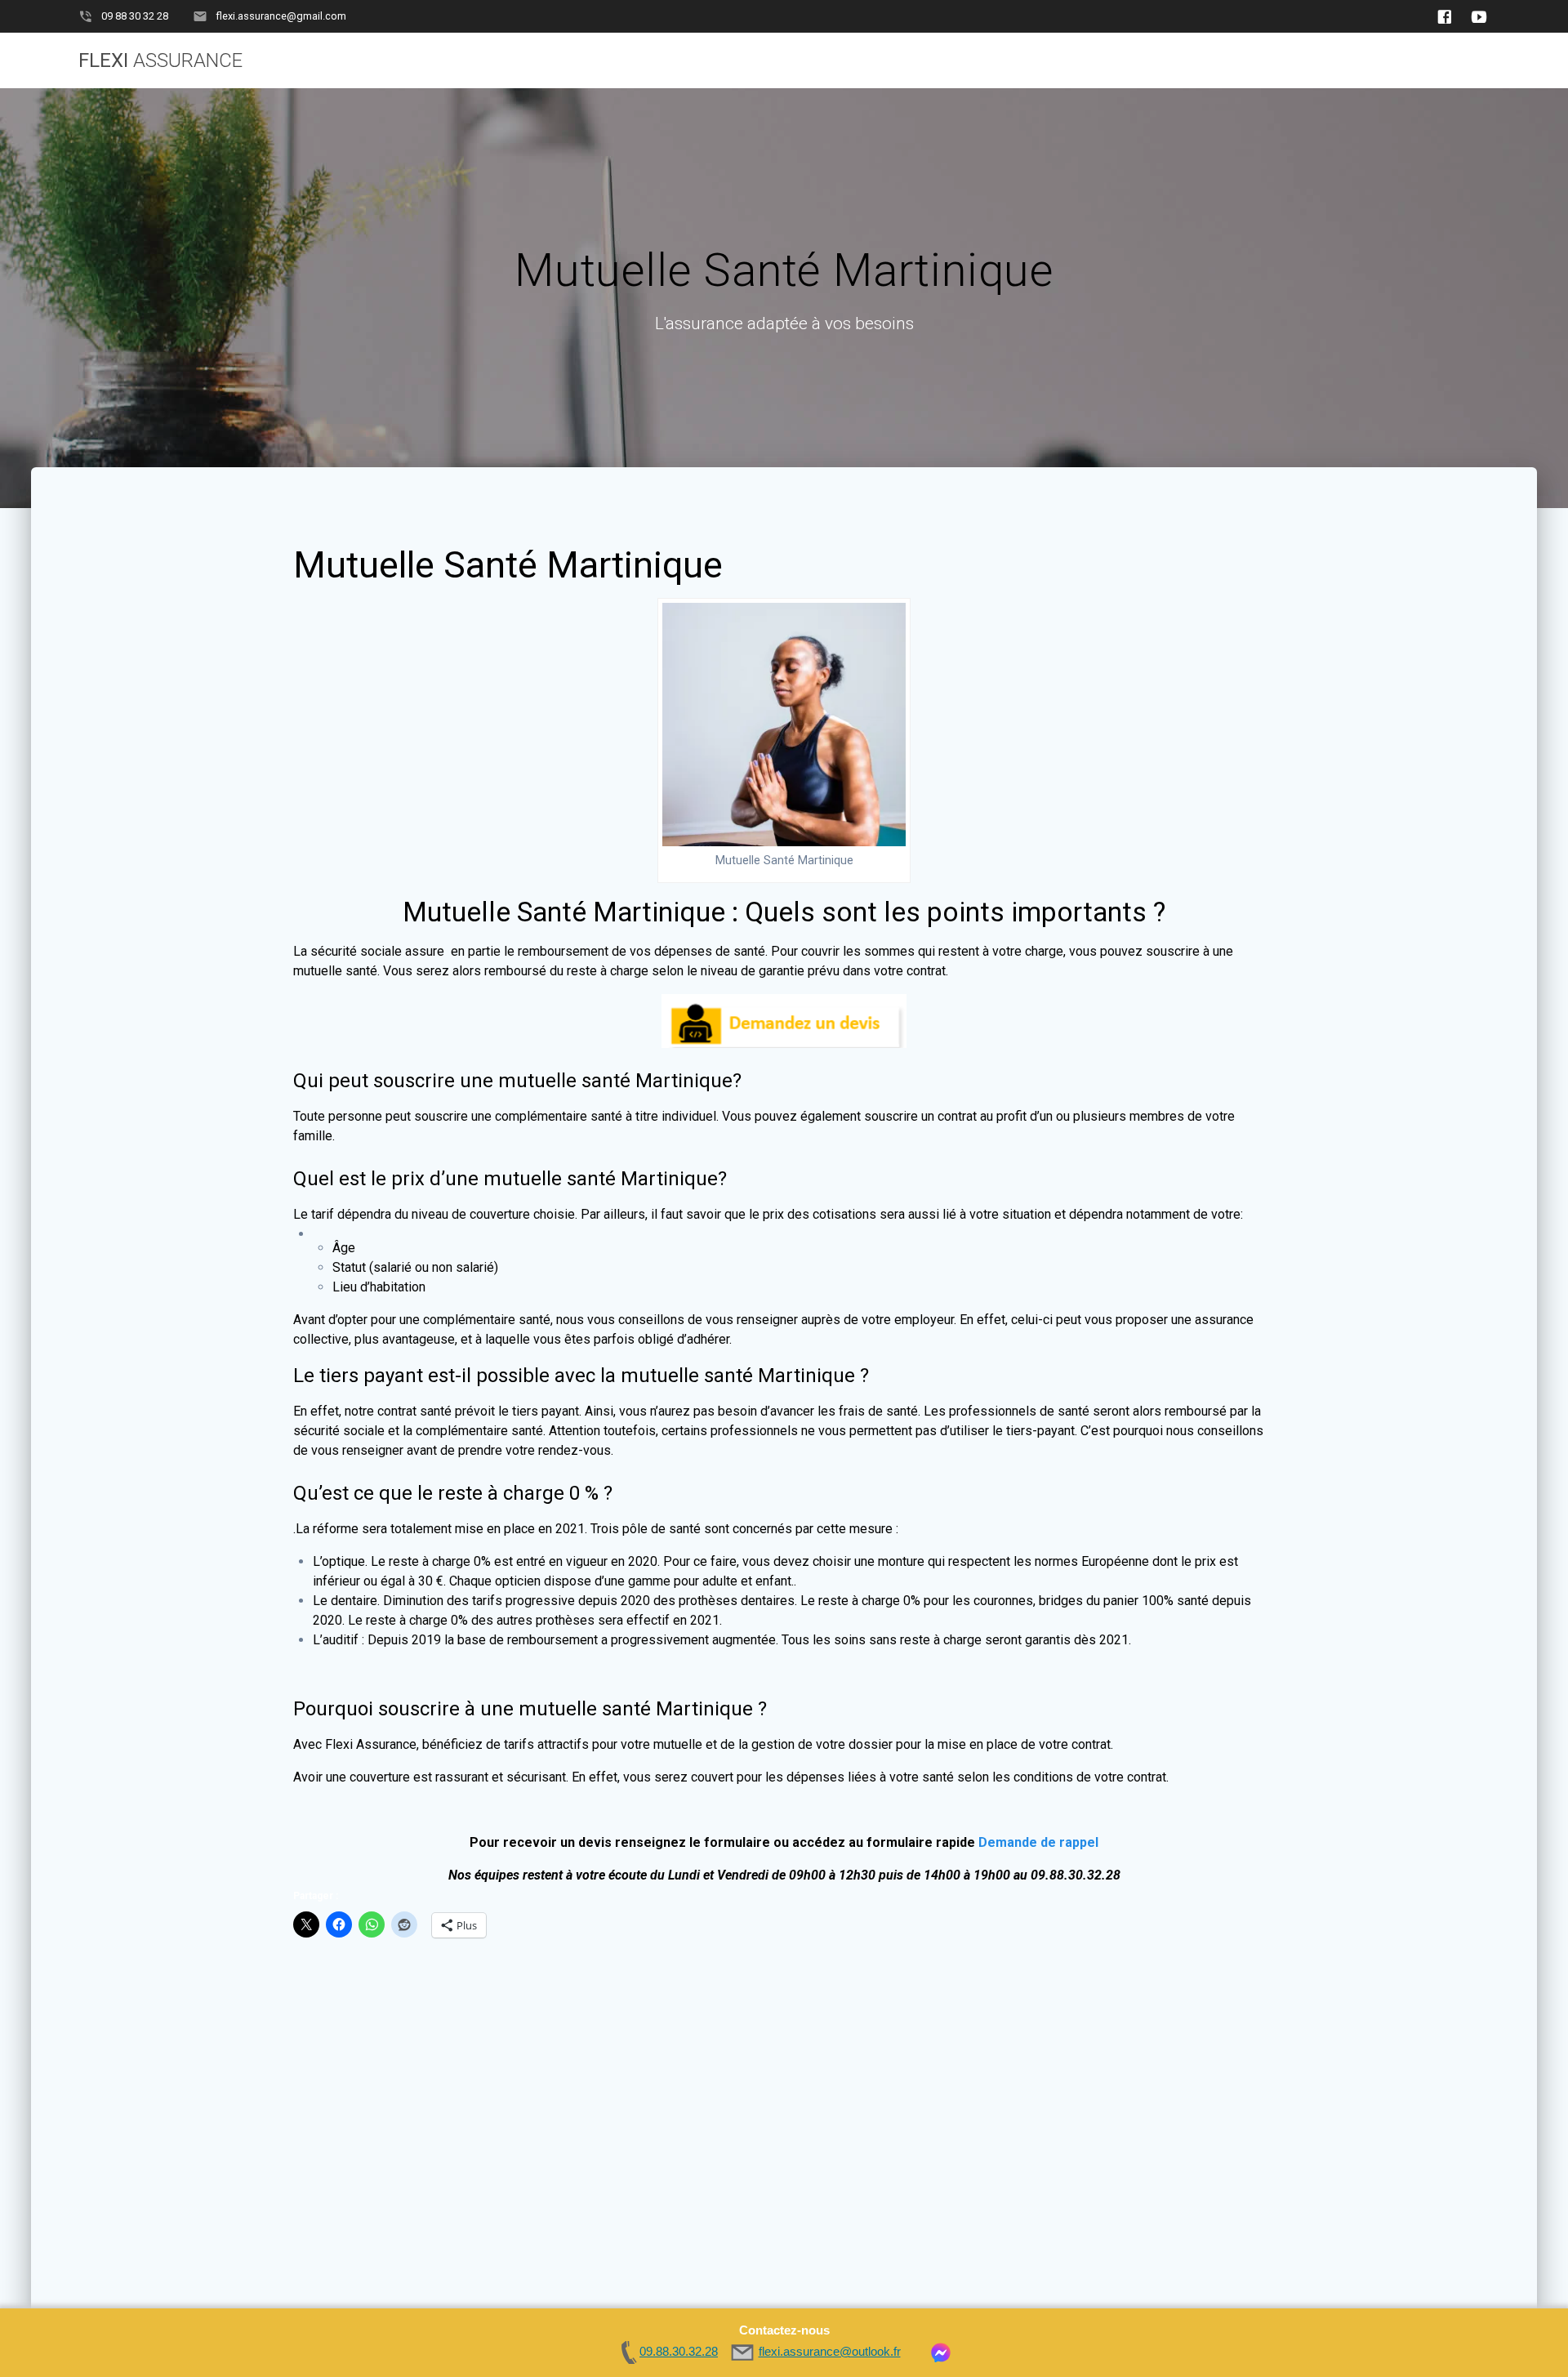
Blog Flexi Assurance (1130, 60)
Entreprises (924, 60)
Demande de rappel (1038, 1842)
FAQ (1011, 60)
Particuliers (807, 60)
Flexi (160, 60)
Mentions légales (1428, 60)
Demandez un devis (668, 60)
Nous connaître (1282, 60)
